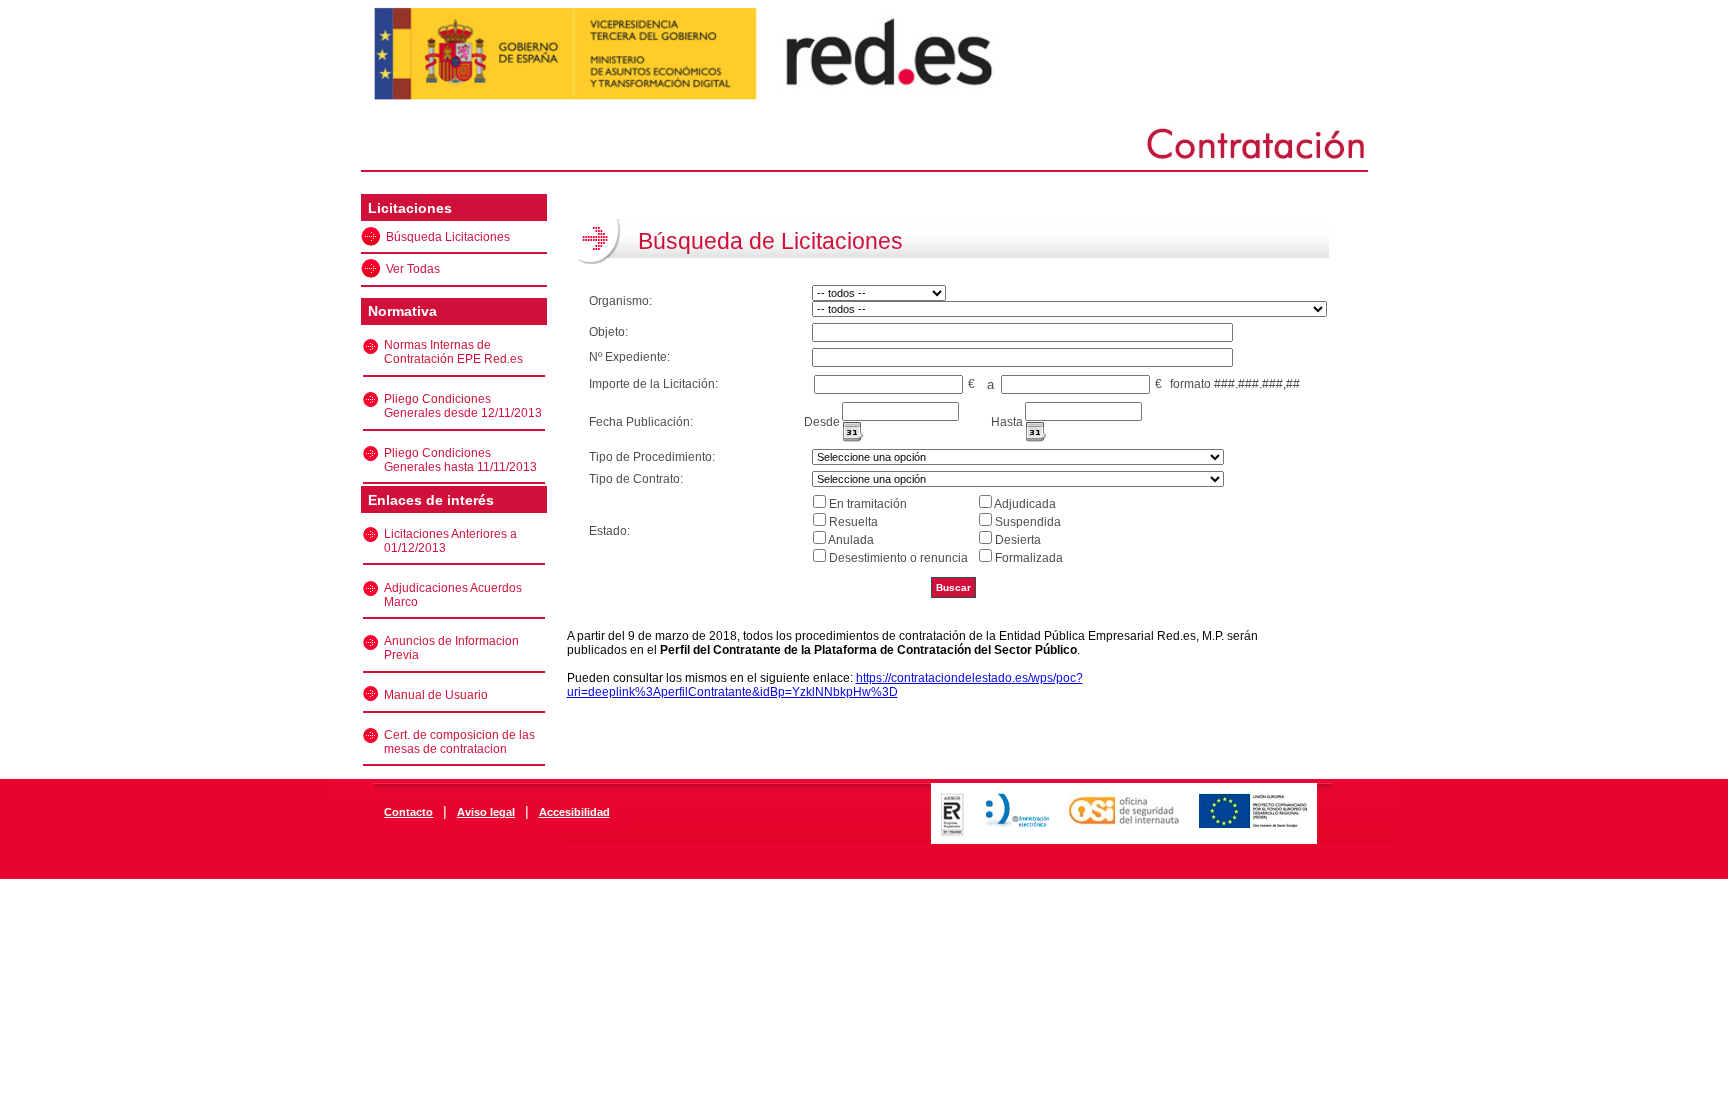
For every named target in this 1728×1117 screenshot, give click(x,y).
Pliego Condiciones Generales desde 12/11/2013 (463, 406)
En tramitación (868, 504)
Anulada (851, 540)
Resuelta (853, 522)
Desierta (1018, 540)
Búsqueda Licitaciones (448, 237)
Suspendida (1028, 522)
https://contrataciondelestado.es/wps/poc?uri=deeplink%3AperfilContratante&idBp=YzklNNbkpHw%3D (825, 685)
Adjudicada (1025, 504)
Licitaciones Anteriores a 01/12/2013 (450, 541)
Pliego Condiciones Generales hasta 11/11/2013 (460, 460)
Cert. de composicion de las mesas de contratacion (459, 742)
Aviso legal (486, 812)
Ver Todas (413, 269)
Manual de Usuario (436, 695)
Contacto (408, 812)
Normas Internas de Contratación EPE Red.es (453, 352)
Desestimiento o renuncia (898, 558)
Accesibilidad (574, 812)
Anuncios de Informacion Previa (451, 648)
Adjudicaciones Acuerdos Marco (453, 595)
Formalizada (1029, 558)
